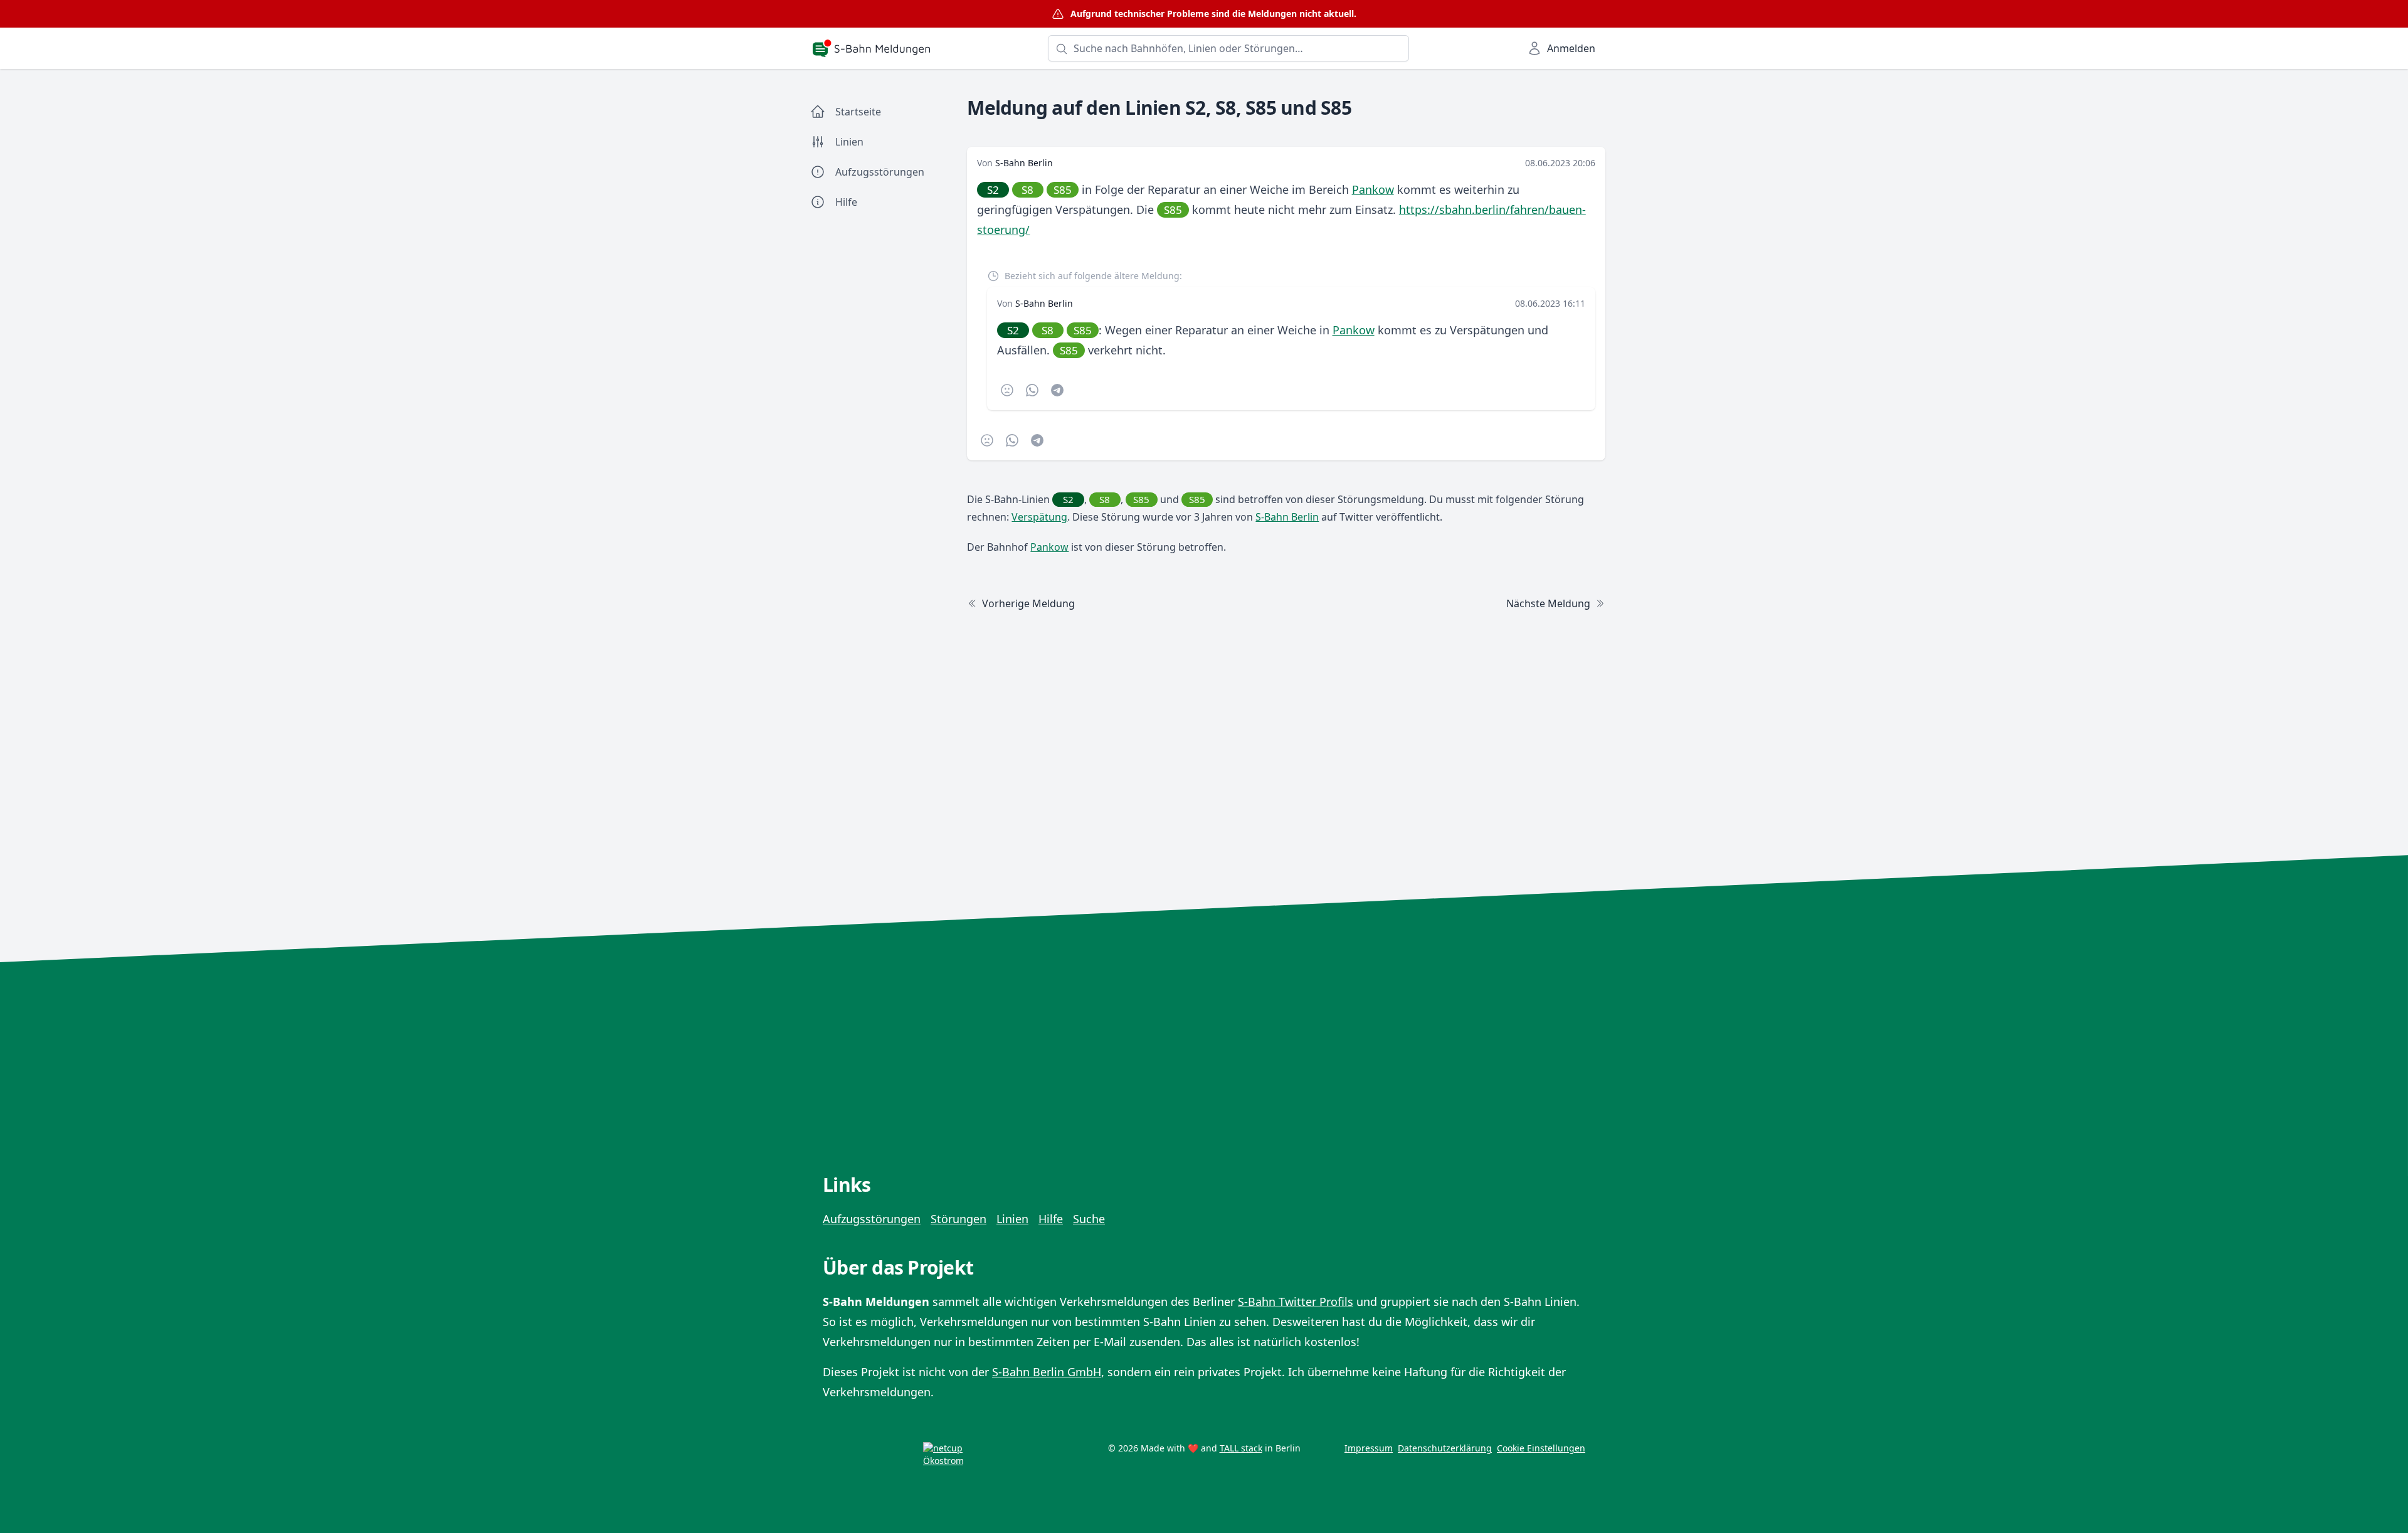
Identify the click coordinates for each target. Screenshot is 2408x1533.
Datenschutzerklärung (1445, 1448)
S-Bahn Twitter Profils (1296, 1302)
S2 (993, 190)
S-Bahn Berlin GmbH (1047, 1372)
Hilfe (1051, 1219)
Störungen (958, 1219)
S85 (1063, 190)
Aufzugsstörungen (872, 1219)
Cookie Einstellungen (1541, 1448)
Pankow (1373, 189)
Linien (1012, 1219)
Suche (1089, 1219)
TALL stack (1241, 1448)
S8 (1027, 190)
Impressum (1369, 1448)
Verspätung (1039, 517)
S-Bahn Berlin (1024, 163)
